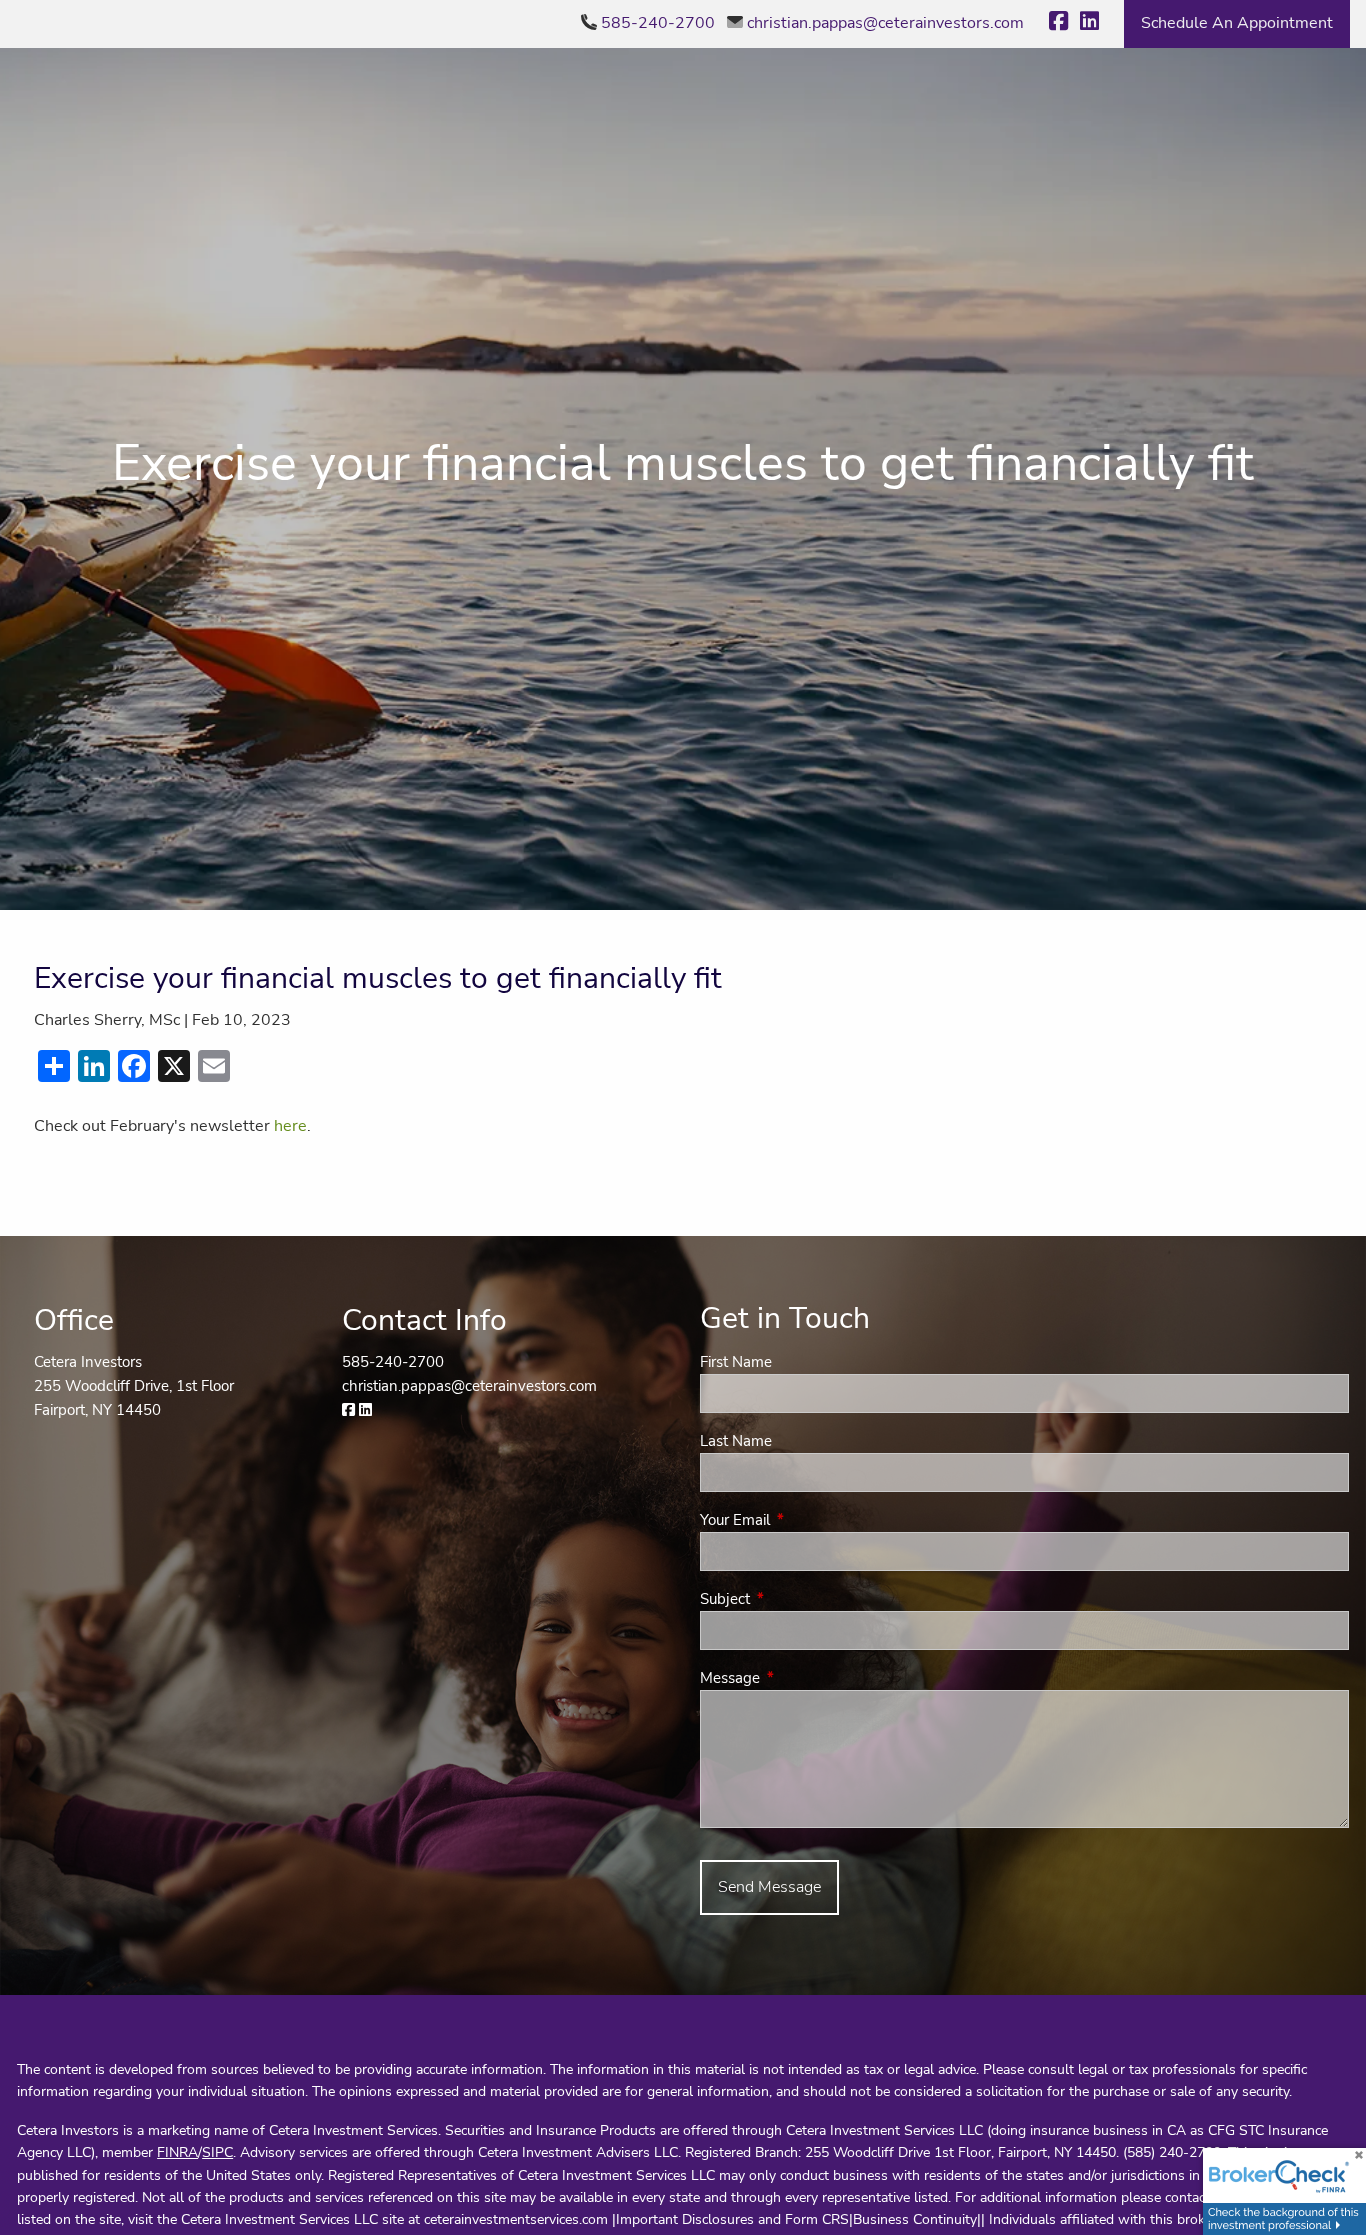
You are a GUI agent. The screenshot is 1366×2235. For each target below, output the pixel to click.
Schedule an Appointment (1237, 23)
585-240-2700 (658, 23)
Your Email (805, 1520)
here (290, 1126)
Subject (795, 1599)
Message (800, 1678)
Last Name (736, 1441)
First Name (736, 1362)
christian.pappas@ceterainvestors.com (885, 23)
